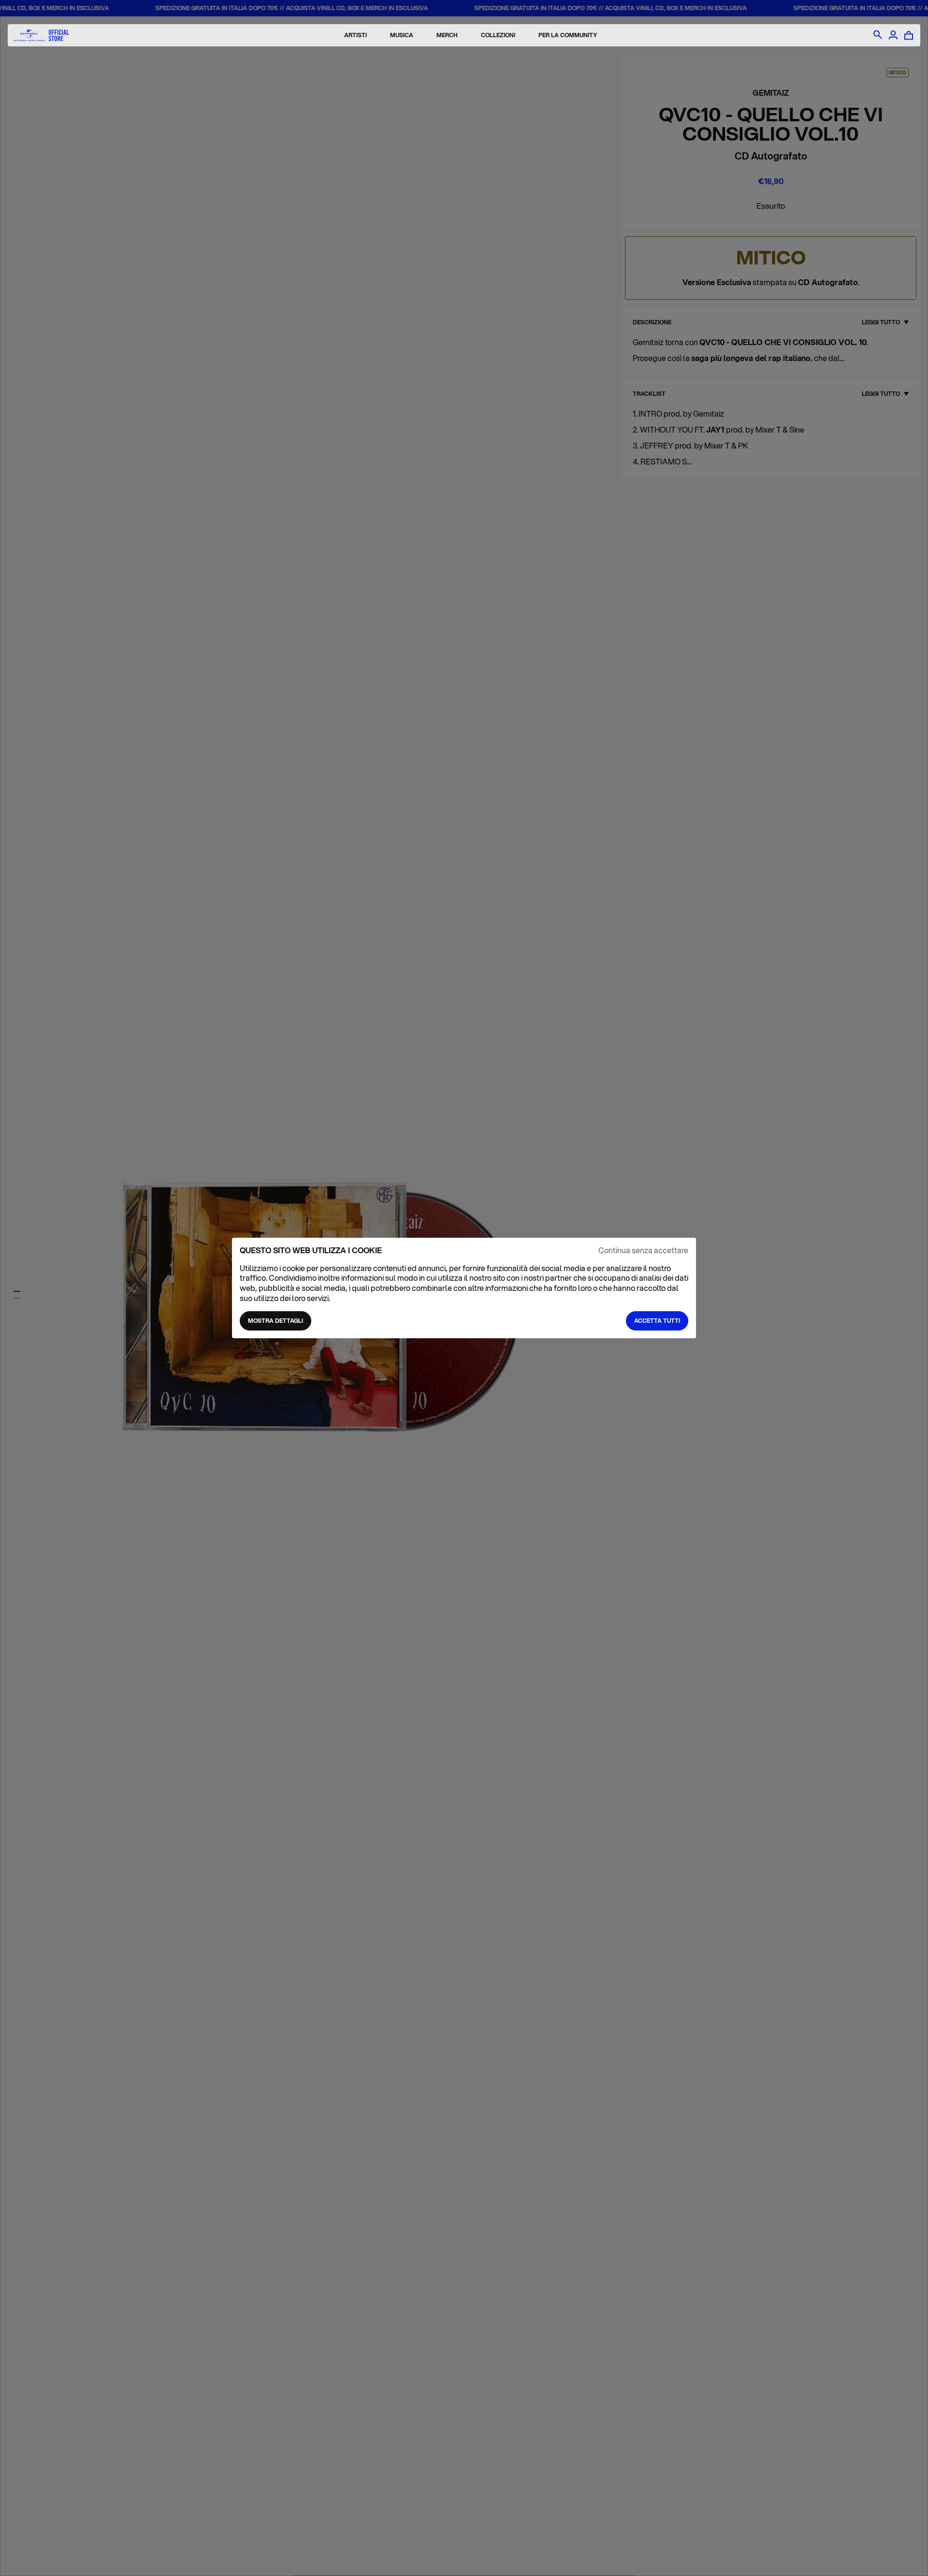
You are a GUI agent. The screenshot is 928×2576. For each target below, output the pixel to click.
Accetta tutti (657, 1321)
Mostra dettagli (275, 1321)
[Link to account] (893, 35)
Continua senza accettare (643, 1251)
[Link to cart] (909, 35)
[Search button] (878, 35)
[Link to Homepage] (41, 36)
